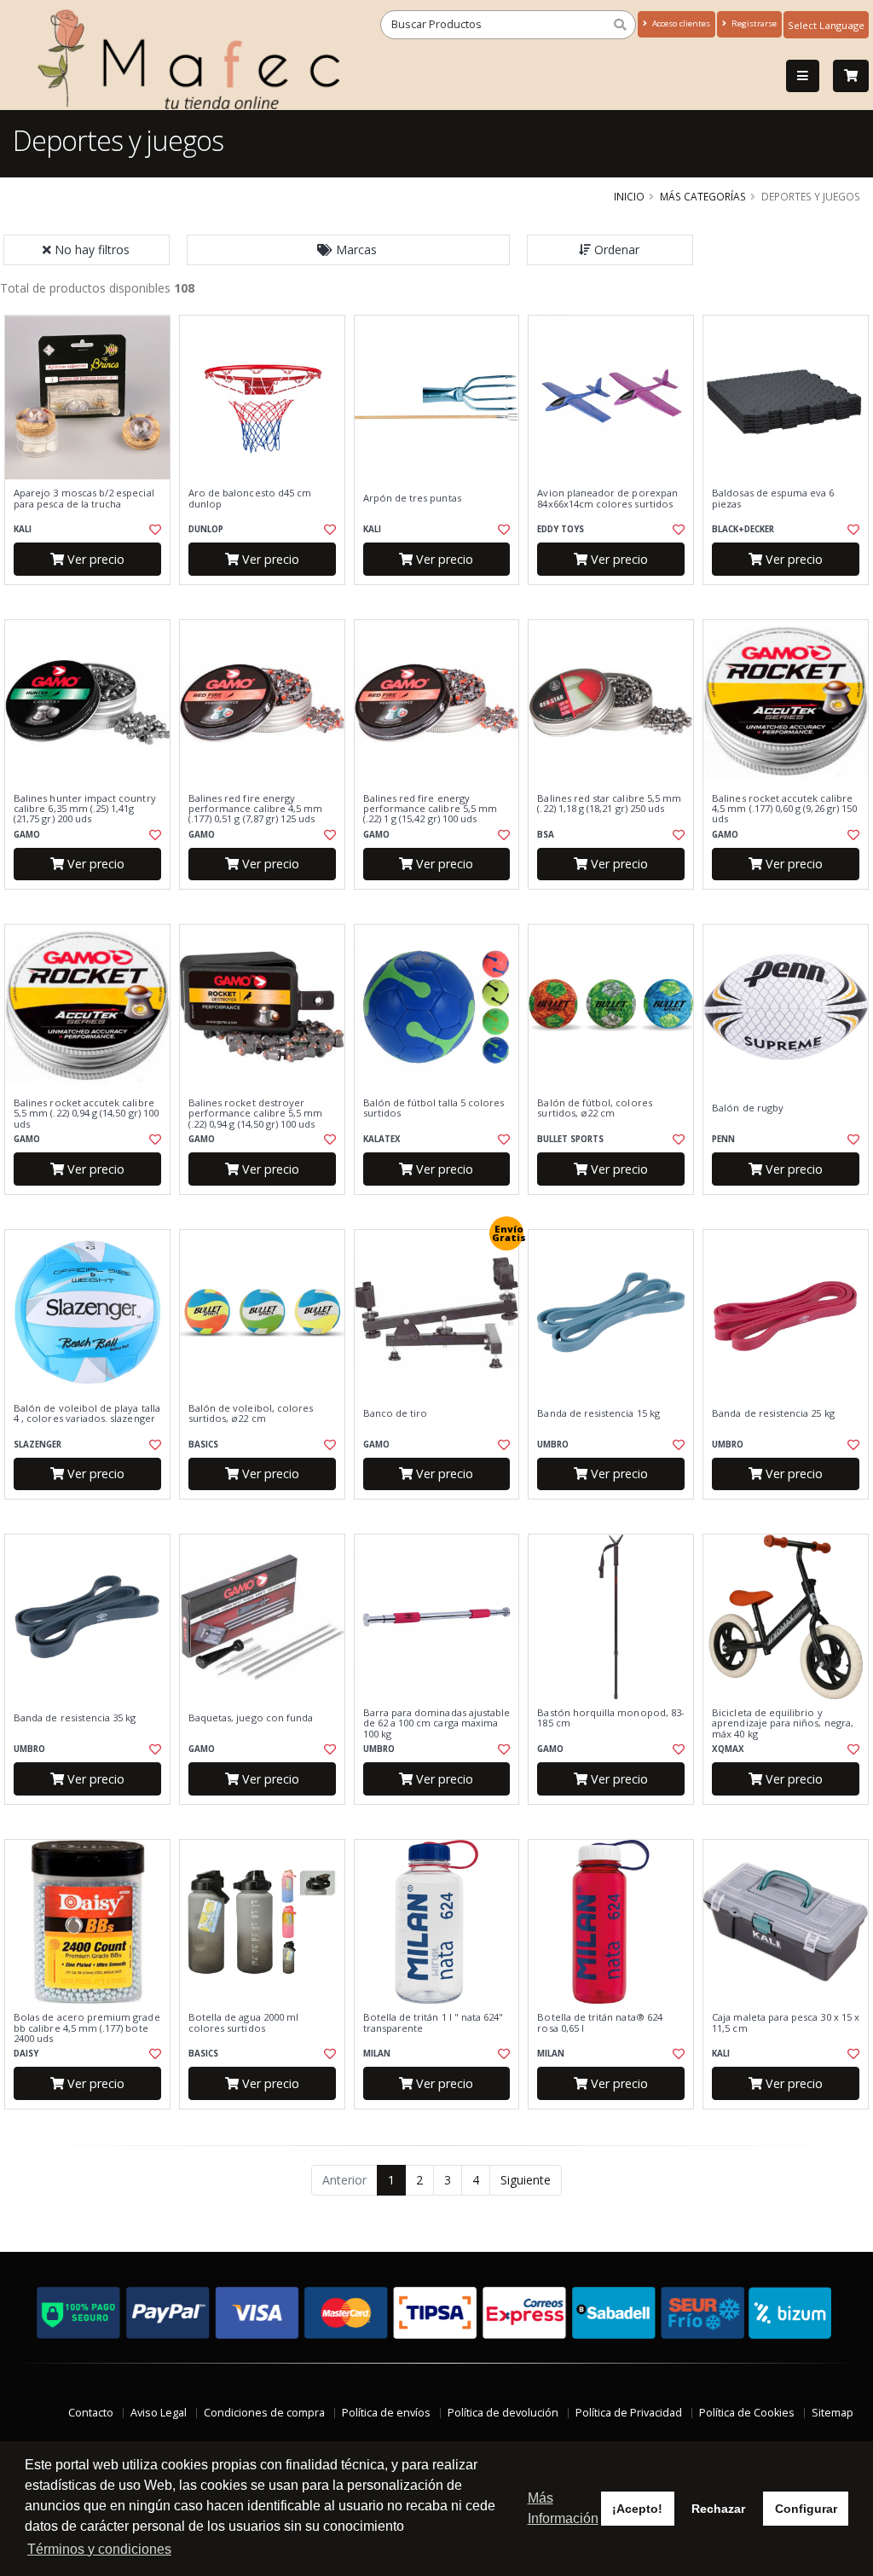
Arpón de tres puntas (412, 498)
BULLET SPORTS (570, 1139)
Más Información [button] (563, 2508)
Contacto (91, 2413)
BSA (546, 835)
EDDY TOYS (561, 529)
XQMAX (728, 1749)
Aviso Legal (159, 2413)
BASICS (203, 1445)
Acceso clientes (680, 23)
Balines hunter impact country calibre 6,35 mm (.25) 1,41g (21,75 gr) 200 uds (85, 809)
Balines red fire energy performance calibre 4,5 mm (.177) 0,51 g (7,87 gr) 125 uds (255, 809)
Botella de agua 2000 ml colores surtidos (243, 2023)
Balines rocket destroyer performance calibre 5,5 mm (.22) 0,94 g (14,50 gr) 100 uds (255, 1114)
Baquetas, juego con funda (251, 1718)
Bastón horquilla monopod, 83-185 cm (611, 1718)
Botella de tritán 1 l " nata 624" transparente (434, 2023)
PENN (723, 1139)
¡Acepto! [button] (637, 2509)
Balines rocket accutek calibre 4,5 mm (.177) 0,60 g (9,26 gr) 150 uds (784, 809)
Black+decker (743, 529)
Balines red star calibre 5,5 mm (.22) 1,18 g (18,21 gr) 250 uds (609, 804)
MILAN (377, 2054)
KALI (23, 529)
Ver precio (94, 559)
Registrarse (753, 23)
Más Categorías (703, 196)
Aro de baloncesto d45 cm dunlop (250, 499)
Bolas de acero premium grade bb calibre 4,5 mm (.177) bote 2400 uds (87, 2028)
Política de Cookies (747, 2413)
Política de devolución (503, 2413)
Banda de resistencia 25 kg (773, 1413)
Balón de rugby (748, 1108)
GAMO (27, 835)
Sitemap (833, 2413)
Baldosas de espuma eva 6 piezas (773, 499)
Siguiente (526, 2180)
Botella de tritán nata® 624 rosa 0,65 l (600, 2023)
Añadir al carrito (93, 599)
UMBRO (553, 1445)
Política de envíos (386, 2413)
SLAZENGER (38, 1445)
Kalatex (382, 1139)
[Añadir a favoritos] (154, 530)
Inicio (629, 196)
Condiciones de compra (264, 2413)
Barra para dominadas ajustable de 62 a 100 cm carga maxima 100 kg (437, 1723)
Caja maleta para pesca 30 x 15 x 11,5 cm (786, 2023)
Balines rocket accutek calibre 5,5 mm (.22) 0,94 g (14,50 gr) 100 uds (86, 1114)
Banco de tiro (396, 1413)
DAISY (26, 2054)
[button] (349, 250)
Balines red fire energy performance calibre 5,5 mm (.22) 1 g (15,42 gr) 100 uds (430, 809)
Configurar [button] (806, 2509)
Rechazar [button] (718, 2509)
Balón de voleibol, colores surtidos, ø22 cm (251, 1414)
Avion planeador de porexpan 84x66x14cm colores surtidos (607, 499)
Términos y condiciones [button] (99, 2549)
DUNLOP (206, 529)
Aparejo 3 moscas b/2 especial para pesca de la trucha (84, 499)
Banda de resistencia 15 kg (598, 1413)
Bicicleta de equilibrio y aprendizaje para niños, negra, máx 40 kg (783, 1723)
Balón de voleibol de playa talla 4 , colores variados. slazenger (87, 1414)
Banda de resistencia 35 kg (75, 1718)
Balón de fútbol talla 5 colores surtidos (434, 1108)
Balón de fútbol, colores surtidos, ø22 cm (594, 1108)
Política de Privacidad (629, 2413)
